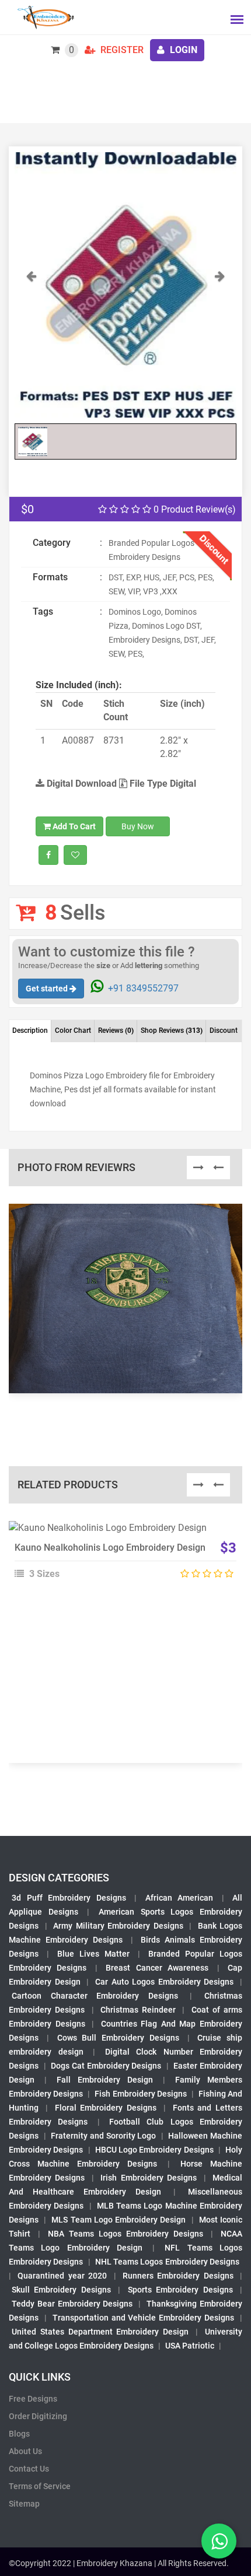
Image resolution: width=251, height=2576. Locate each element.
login (182, 50)
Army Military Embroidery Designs (118, 1926)
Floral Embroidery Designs (106, 2108)
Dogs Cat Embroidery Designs (106, 2066)
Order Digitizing (38, 2416)
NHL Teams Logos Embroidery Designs (167, 2262)
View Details (120, 1533)
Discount (224, 1031)
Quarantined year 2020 (62, 2276)
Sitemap (24, 2504)
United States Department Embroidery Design (100, 2332)
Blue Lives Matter (93, 1954)
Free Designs (33, 2399)
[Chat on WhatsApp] (219, 2541)
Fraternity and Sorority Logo (103, 2136)
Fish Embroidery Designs (140, 2094)
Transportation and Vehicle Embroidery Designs (143, 2318)
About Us (25, 2451)
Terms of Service (40, 2486)
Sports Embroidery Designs (180, 2290)
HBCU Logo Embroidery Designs (154, 2150)
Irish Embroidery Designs (149, 2178)
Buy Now (138, 826)
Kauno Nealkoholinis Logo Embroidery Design (110, 1548)
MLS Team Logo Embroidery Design (118, 2220)
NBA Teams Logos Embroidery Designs (125, 2234)
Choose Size (120, 1559)
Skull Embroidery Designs (61, 2290)
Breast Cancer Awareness (157, 1968)
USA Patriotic (190, 2346)
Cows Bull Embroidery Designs (118, 2038)
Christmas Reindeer (138, 2010)
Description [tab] (30, 1031)
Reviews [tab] (116, 1031)
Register (121, 50)
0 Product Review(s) (194, 509)
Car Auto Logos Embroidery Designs (165, 1982)
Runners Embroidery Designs (178, 2276)
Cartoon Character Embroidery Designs (95, 1996)
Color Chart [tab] (73, 1031)
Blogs (19, 2434)
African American (179, 1898)
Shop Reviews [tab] (172, 1031)
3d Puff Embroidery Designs (69, 1898)
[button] (31, 343)
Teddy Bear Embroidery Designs (72, 2304)
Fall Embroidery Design (105, 2080)
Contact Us (29, 2469)
